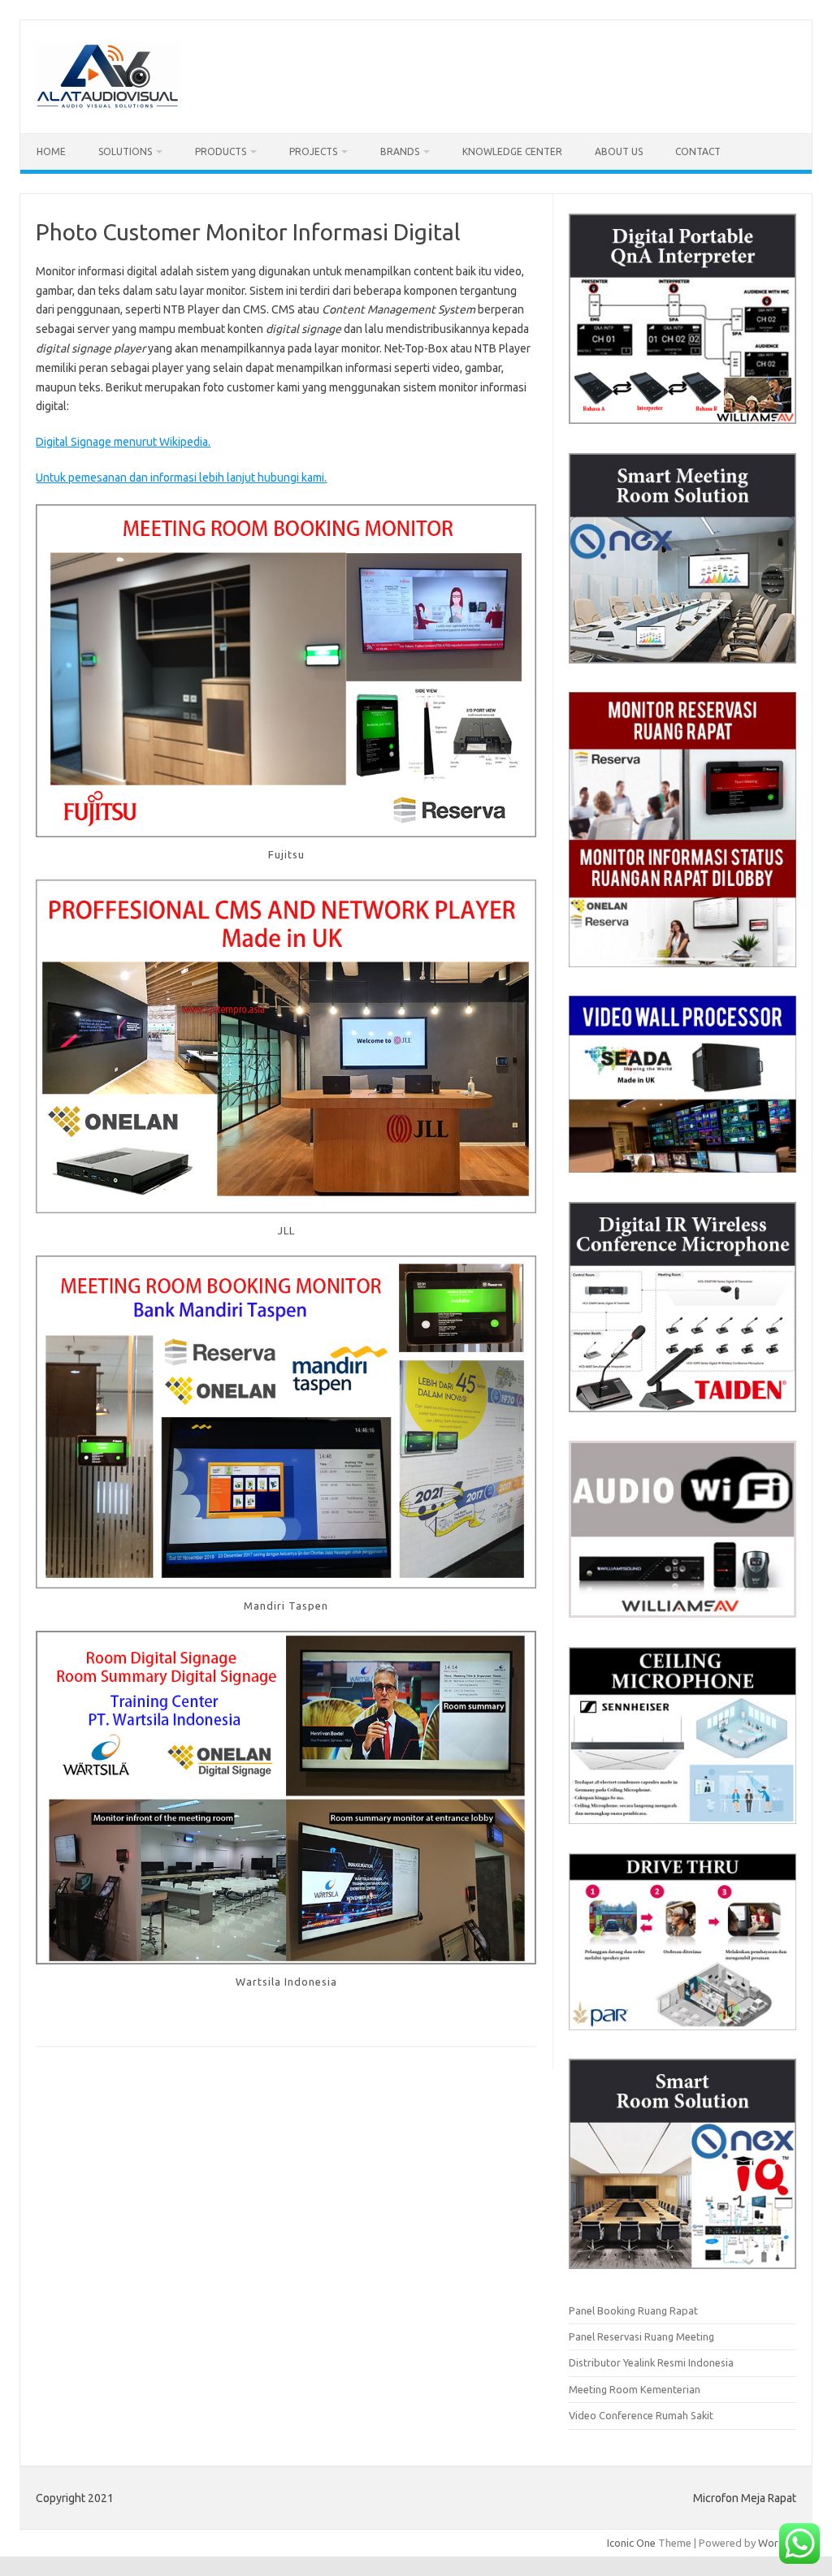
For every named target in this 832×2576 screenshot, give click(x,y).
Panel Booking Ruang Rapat (633, 2310)
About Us (619, 151)
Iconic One (631, 2543)
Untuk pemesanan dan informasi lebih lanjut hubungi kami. (181, 478)
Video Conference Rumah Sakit (641, 2415)
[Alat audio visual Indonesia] (107, 106)
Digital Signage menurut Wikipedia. (123, 442)
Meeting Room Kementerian (635, 2389)
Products (221, 151)
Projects (313, 151)
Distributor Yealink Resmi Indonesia (651, 2362)
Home (51, 151)
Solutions (125, 151)
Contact (698, 151)
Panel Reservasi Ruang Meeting (641, 2336)
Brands (400, 151)
